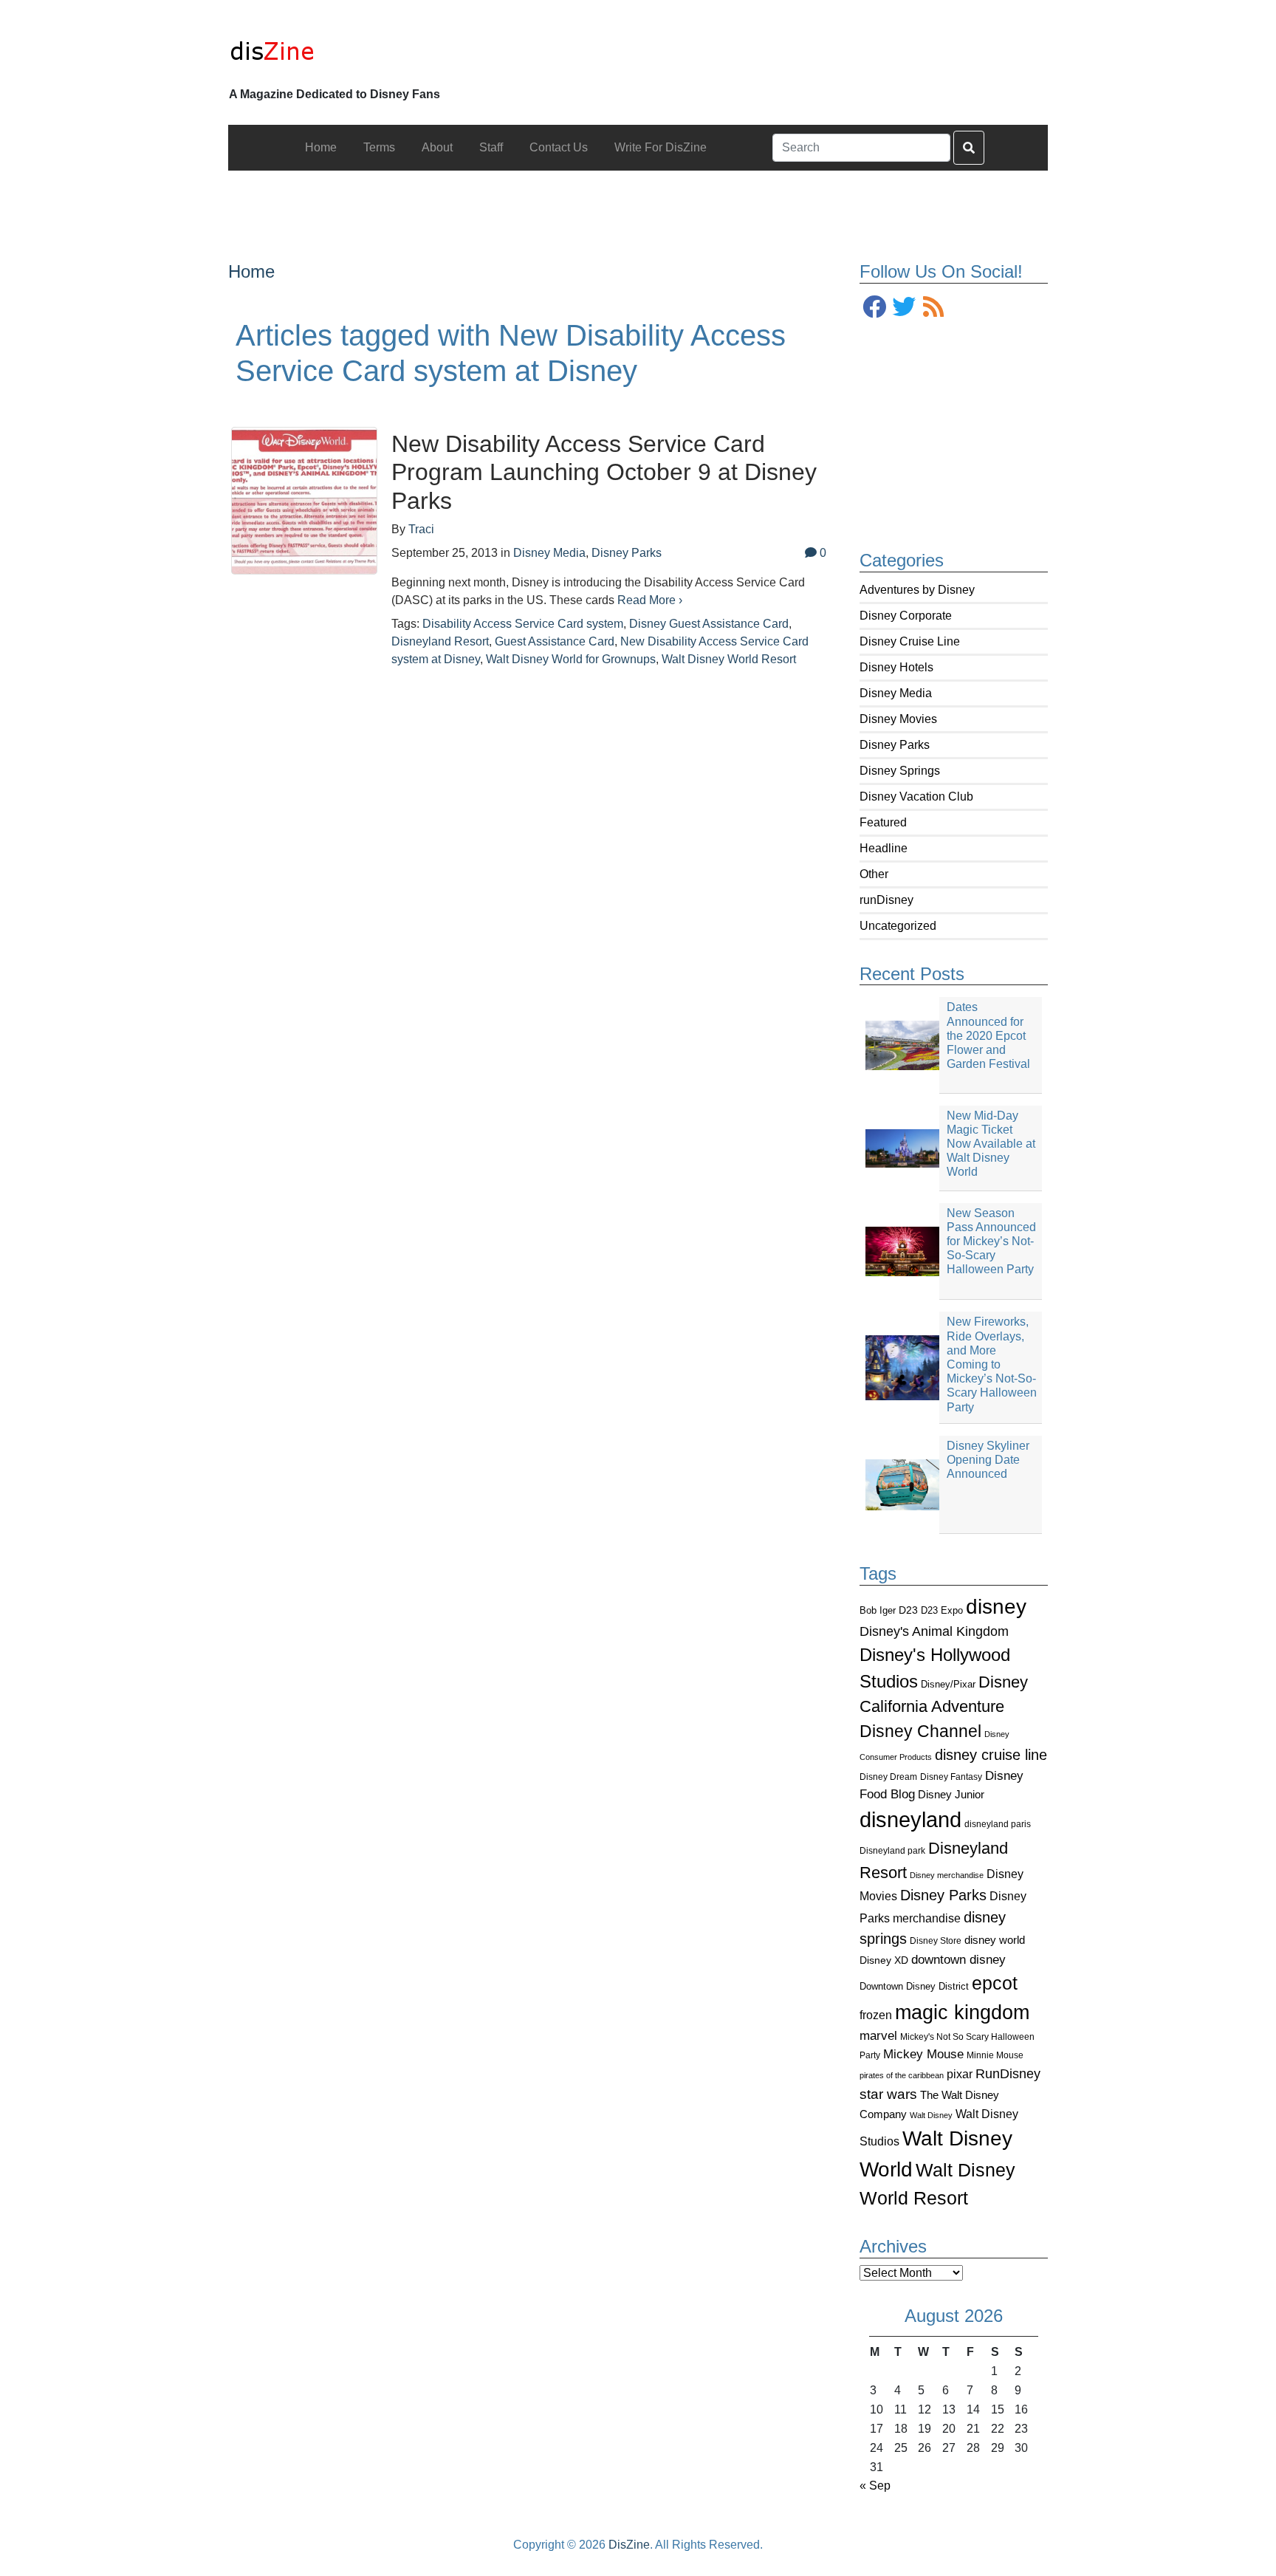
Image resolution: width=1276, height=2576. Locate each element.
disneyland (910, 1819)
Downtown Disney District (914, 1986)
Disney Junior (951, 1794)
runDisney (886, 900)
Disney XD (884, 1960)
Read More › (650, 600)
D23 (908, 1610)
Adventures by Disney (917, 590)
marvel (878, 2036)
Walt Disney (931, 2115)
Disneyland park (892, 1851)
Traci (421, 529)
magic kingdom (962, 2012)
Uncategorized (898, 926)
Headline (884, 848)
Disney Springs (900, 771)
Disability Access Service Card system (523, 624)
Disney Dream (888, 1777)
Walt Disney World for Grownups (571, 659)
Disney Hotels (896, 667)
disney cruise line (991, 1755)
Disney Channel (920, 1731)
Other (874, 874)
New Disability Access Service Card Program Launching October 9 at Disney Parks (604, 472)
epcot (995, 1983)
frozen (876, 2015)
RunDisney (1008, 2074)
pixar (960, 2074)
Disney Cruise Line (910, 641)
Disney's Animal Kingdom (934, 1631)
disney (996, 1607)
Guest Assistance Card (555, 641)
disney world (995, 1940)
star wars (888, 2094)
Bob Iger (878, 1611)
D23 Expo (942, 1610)
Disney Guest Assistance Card (709, 624)
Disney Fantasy (951, 1777)
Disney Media (896, 693)
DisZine (629, 2545)
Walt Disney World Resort (729, 659)
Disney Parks (895, 745)
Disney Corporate (906, 616)
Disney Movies (898, 719)
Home (251, 271)
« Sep (875, 2486)
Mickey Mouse (923, 2054)
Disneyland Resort (440, 641)
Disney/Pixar (948, 1684)
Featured (883, 822)
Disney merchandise (947, 1875)
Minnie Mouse (995, 2055)
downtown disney (958, 1960)
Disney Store (936, 1940)
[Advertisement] (638, 204)
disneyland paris (998, 1824)
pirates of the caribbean (902, 2075)
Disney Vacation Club (916, 797)
